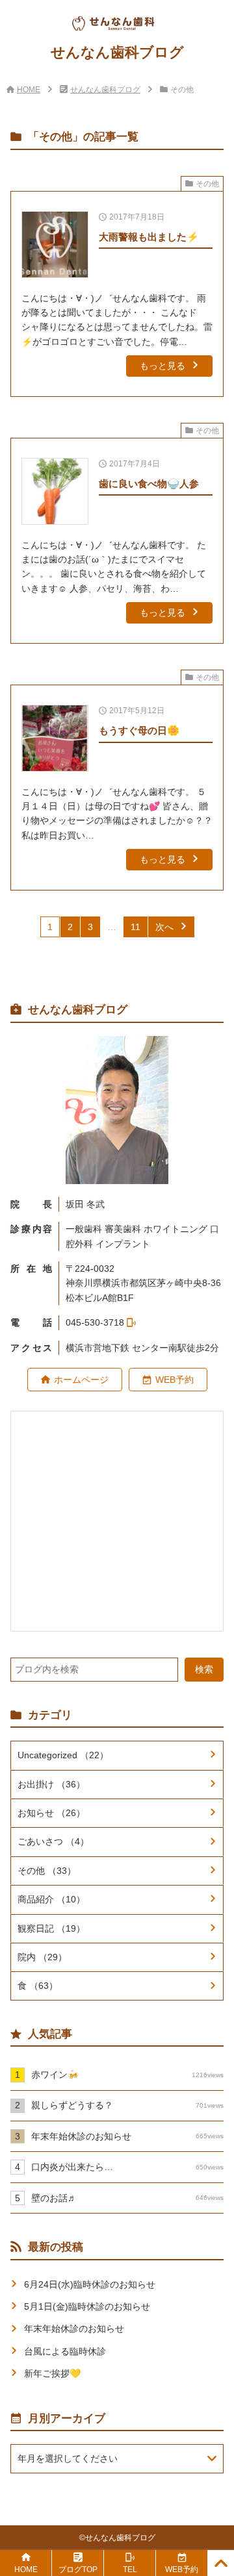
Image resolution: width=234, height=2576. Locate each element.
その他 (207, 184)
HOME (29, 90)
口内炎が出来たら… (127, 2167)
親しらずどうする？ (127, 2105)
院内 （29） (42, 1957)
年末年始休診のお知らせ (127, 2136)
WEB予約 (175, 1380)
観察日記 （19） (51, 1928)
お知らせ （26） (51, 1813)
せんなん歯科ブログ (105, 90)
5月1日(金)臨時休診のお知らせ (87, 2306)
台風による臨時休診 (65, 2351)
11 (136, 927)
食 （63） (38, 1986)
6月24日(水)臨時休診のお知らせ (90, 2284)
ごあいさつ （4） (53, 1841)
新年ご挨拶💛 (52, 2373)
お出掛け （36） (51, 1784)
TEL (130, 2570)
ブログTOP (78, 2570)
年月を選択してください (68, 2458)
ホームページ (81, 1380)
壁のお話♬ (127, 2198)
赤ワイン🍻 (127, 2075)
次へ (164, 927)
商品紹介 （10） (51, 1899)
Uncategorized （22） (63, 1755)
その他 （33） (47, 1871)
